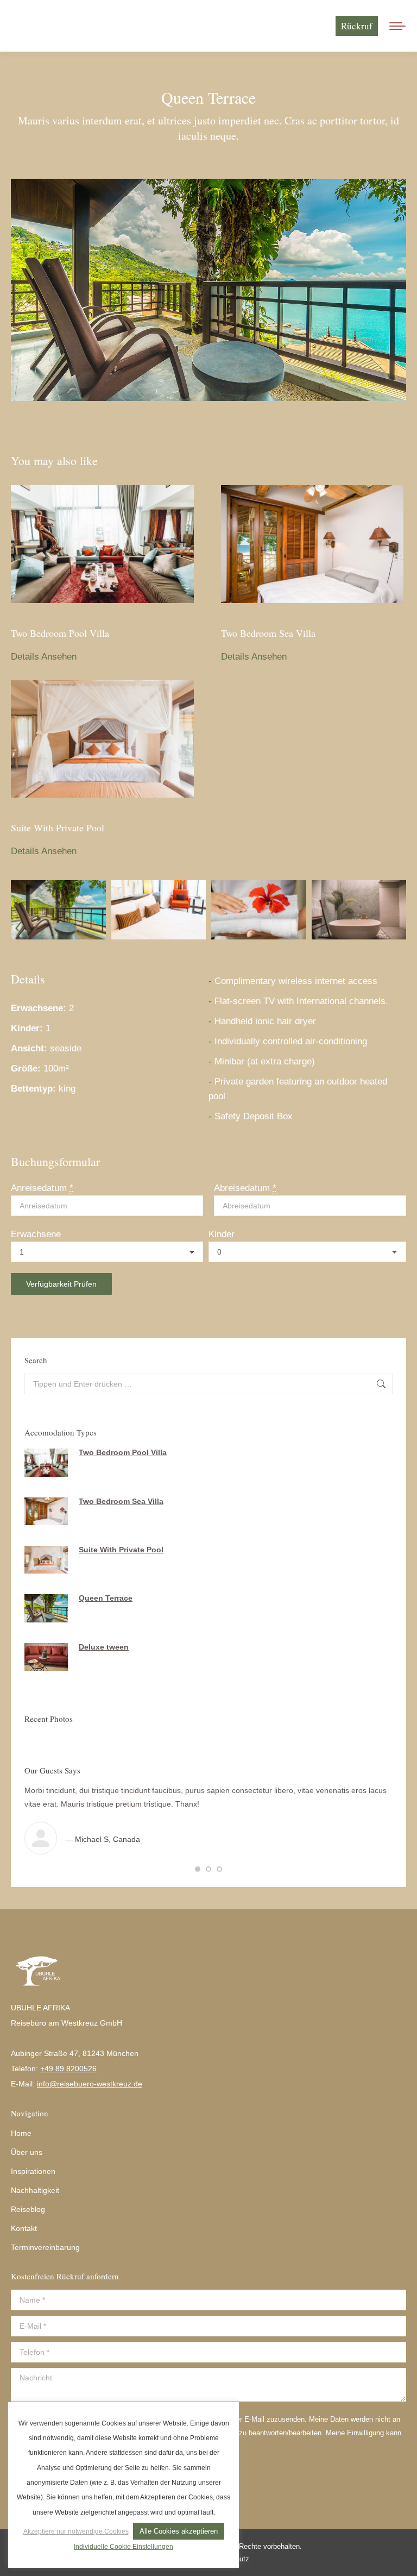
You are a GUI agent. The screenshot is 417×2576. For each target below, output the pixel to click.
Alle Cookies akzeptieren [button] (179, 2531)
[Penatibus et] (58, 910)
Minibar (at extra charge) (265, 1061)
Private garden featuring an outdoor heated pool (298, 1089)
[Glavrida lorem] (259, 910)
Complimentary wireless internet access (296, 981)
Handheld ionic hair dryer (265, 1021)
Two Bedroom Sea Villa (268, 633)
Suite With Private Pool (58, 828)
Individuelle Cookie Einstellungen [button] (124, 2547)
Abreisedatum (245, 1188)
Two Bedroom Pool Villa (60, 633)
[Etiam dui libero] (359, 910)
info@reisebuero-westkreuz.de (90, 2084)
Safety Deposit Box (254, 1116)
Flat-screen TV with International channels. (301, 1001)
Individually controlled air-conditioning (291, 1041)
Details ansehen (44, 657)
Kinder (222, 1234)
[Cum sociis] (159, 910)
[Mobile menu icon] (397, 26)
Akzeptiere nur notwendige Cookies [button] (76, 2531)
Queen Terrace (106, 1598)
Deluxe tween (104, 1647)
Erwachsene (36, 1234)
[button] (198, 1869)
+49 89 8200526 (68, 2069)
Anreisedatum (42, 1188)
